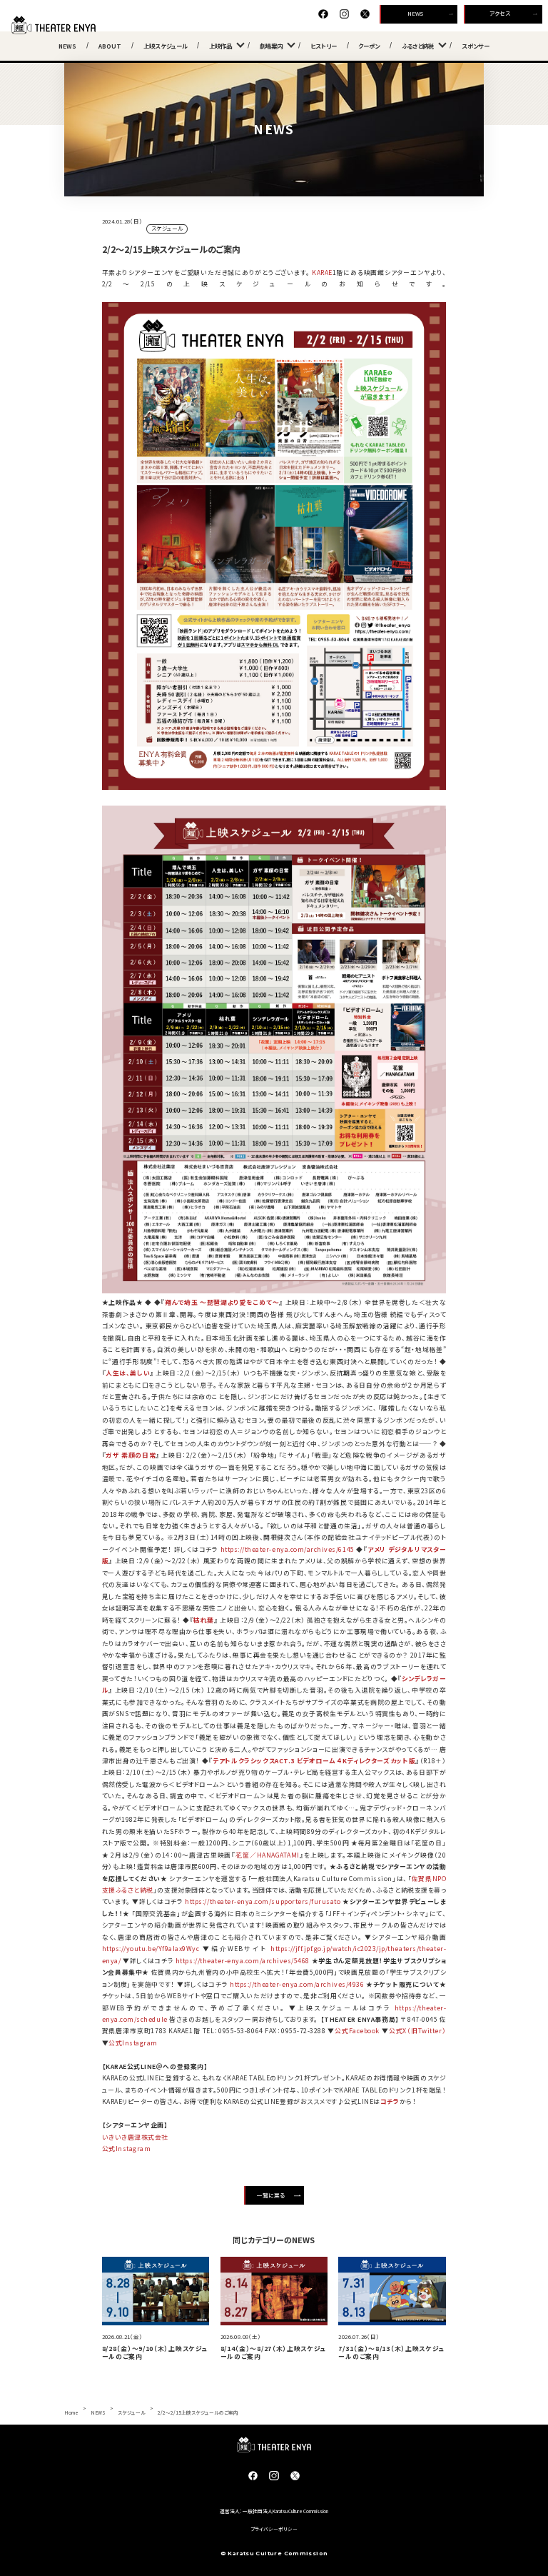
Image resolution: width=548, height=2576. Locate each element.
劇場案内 (271, 46)
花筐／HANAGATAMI (268, 1855)
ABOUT (110, 46)
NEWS (415, 13)
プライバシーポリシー (274, 2529)
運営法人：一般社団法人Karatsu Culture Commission (274, 2511)
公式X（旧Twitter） (418, 2031)
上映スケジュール (166, 46)
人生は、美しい (128, 1373)
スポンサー (476, 46)
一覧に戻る (271, 2195)
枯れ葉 (204, 1620)
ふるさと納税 (418, 46)
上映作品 (220, 46)
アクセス (500, 13)
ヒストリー (324, 46)
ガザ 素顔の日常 (131, 1455)
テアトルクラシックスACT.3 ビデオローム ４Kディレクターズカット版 (314, 1761)
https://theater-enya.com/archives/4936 (297, 1984)
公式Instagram (133, 2043)
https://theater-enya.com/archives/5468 (243, 1961)
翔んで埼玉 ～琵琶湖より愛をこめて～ (222, 1302)
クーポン (369, 46)
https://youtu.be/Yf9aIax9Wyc (151, 1949)
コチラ (390, 2101)
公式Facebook (357, 2031)
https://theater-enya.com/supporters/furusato (263, 1901)
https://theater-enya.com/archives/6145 (288, 1549)
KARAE (322, 272)
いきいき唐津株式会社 (135, 2137)
